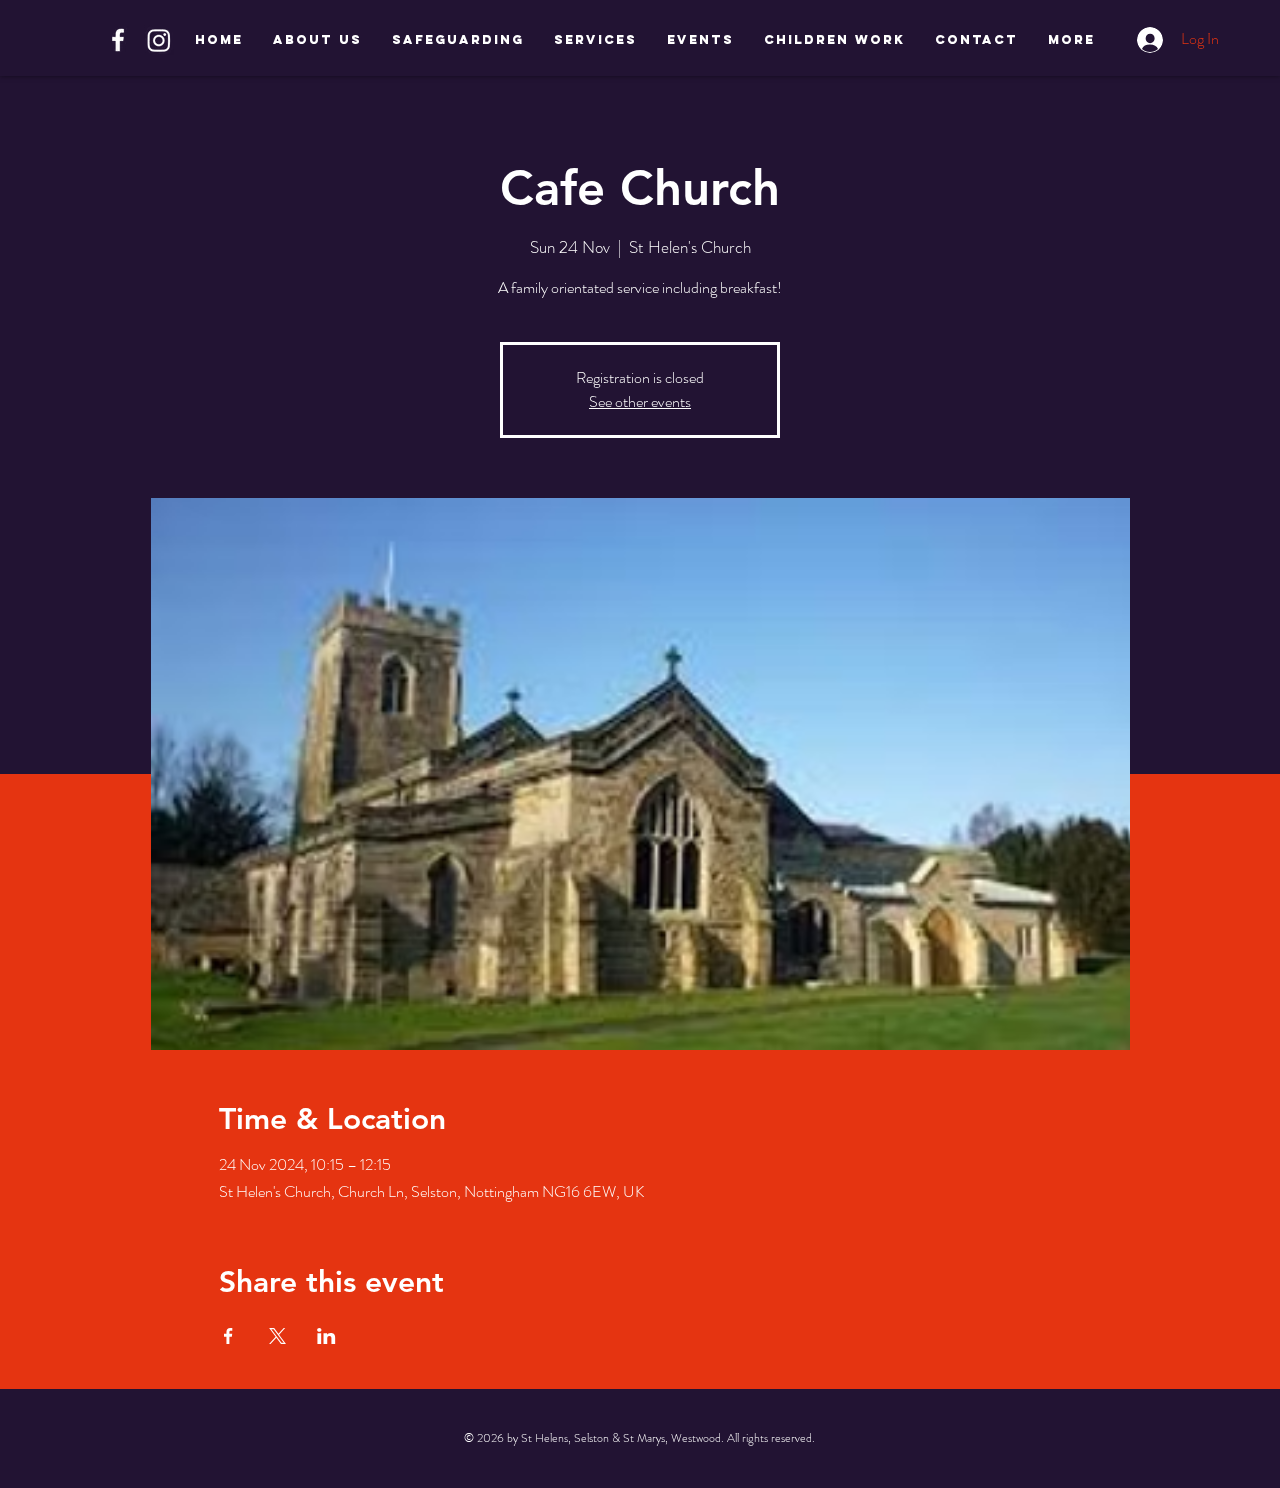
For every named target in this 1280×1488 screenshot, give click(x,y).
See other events (640, 401)
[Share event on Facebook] (228, 1336)
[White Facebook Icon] (118, 40)
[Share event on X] (277, 1336)
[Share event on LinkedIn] (326, 1336)
